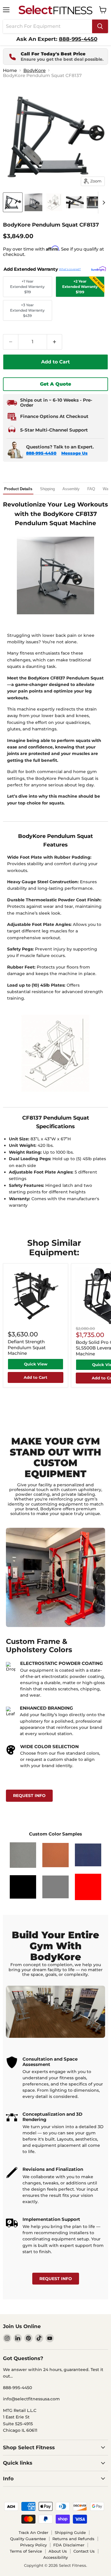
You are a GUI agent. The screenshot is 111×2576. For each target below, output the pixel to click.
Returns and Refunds (73, 2539)
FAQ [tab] (91, 489)
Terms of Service (26, 2551)
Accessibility (55, 2557)
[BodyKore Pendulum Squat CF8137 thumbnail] (13, 202)
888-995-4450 (41, 453)
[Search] (100, 26)
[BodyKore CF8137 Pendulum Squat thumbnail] (33, 202)
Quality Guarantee (28, 2539)
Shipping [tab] (47, 489)
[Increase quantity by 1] (55, 342)
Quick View (36, 1364)
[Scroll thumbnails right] (103, 203)
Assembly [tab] (71, 489)
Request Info (29, 1796)
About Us (58, 2551)
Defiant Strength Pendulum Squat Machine (27, 1347)
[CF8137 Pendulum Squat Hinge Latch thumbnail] (75, 202)
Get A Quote (55, 384)
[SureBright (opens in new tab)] (99, 269)
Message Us (74, 453)
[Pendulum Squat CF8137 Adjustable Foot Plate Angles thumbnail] (96, 202)
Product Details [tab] (18, 489)
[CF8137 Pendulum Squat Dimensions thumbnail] (54, 202)
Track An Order (33, 2532)
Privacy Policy (33, 2545)
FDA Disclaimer (69, 2545)
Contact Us (84, 2551)
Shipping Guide (70, 2532)
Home (10, 70)
